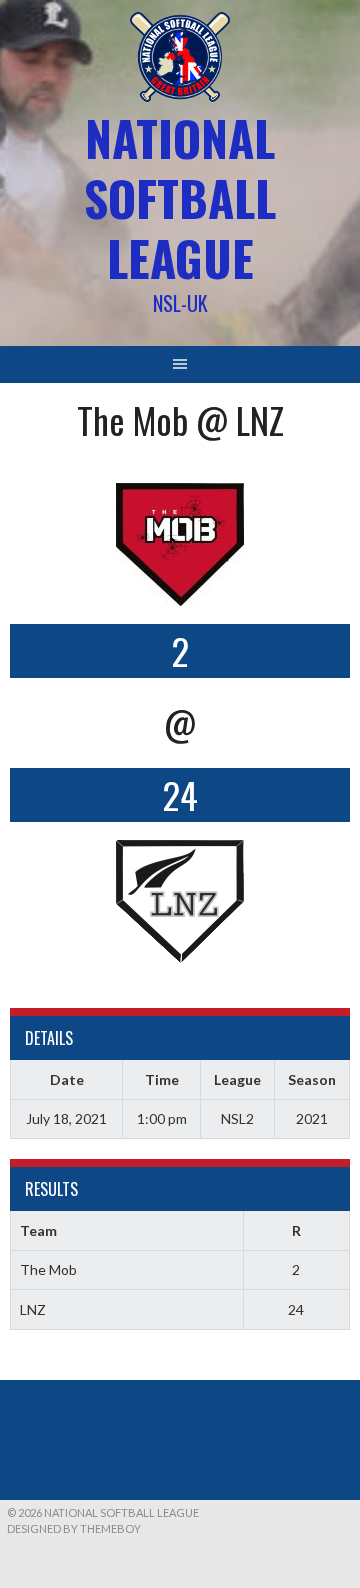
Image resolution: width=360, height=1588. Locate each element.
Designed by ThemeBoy (74, 1528)
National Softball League (180, 197)
